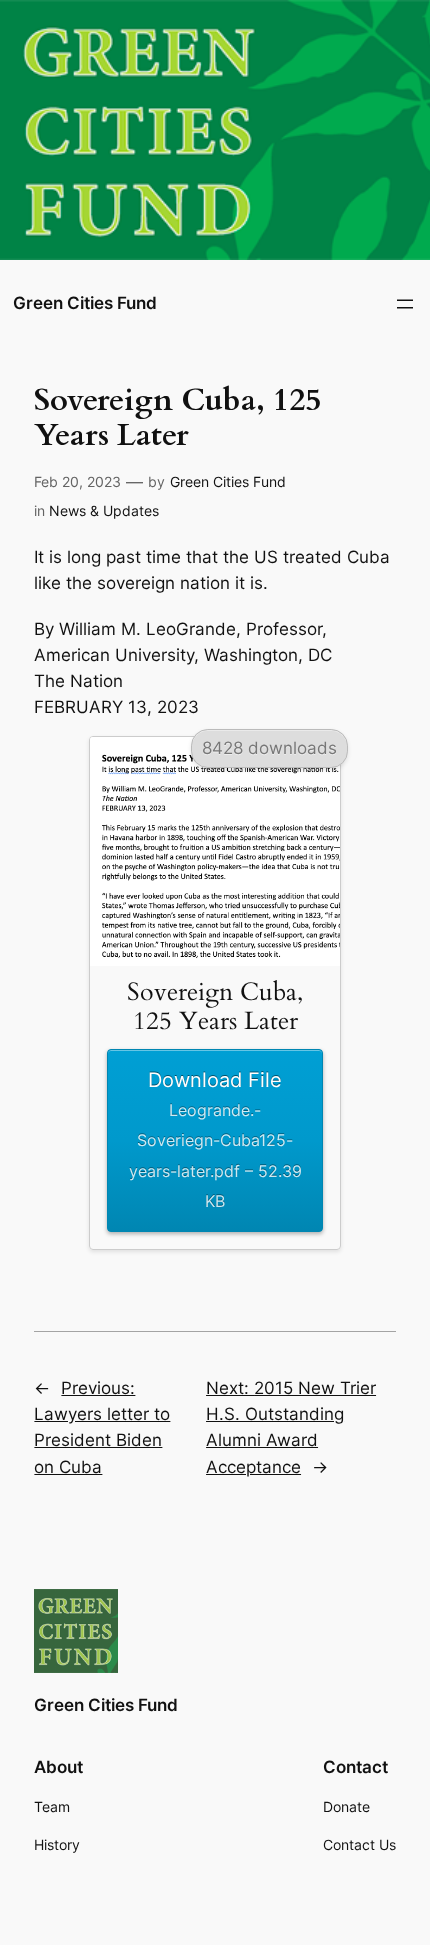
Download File (215, 1139)
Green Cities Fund (85, 303)
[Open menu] (405, 304)
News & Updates (104, 510)
